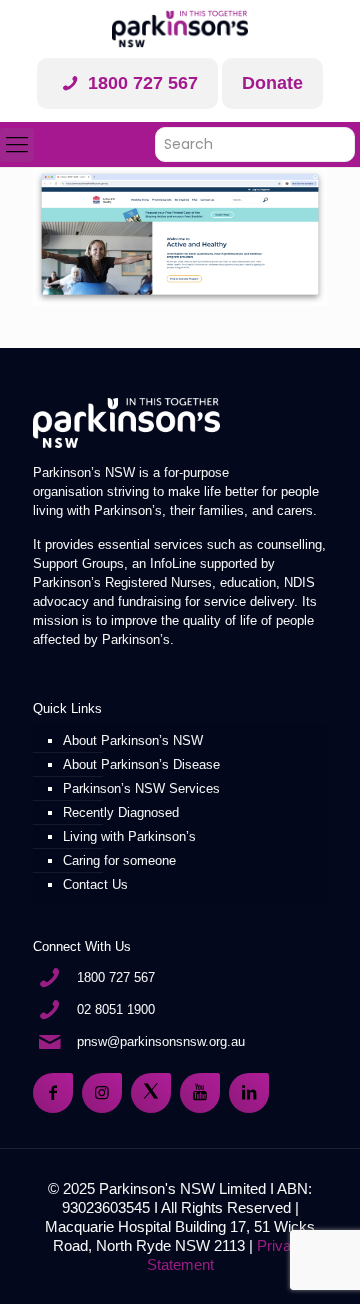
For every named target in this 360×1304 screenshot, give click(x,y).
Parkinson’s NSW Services (141, 788)
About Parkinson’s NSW (133, 740)
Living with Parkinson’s (129, 836)
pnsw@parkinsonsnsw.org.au (161, 1041)
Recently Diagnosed (121, 812)
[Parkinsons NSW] (180, 29)
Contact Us (95, 884)
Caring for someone (119, 860)
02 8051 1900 (116, 1009)
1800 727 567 (140, 83)
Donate (272, 83)
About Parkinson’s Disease (141, 764)
